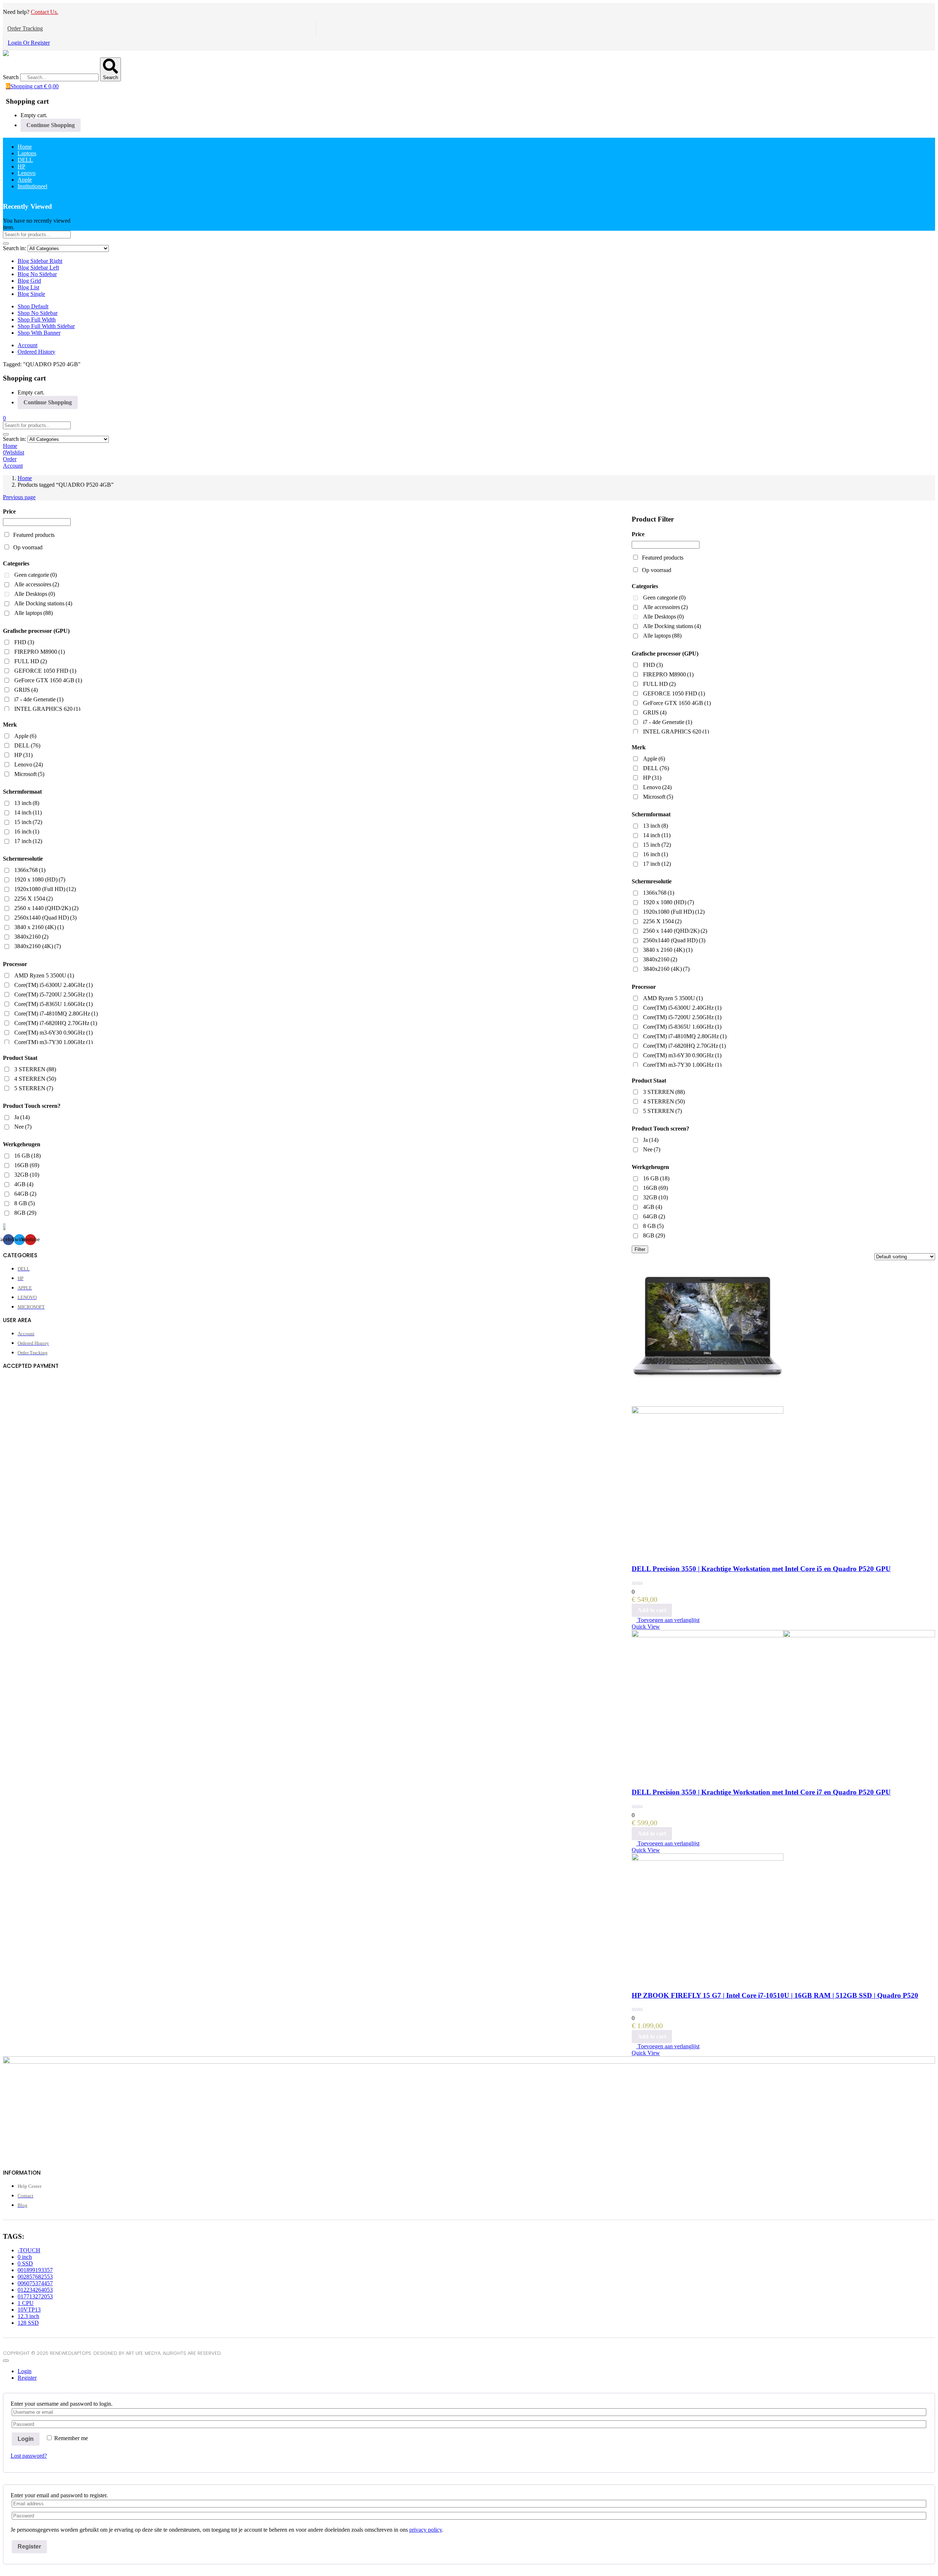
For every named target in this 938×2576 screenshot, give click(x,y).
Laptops (27, 153)
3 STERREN (664, 1092)
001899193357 (35, 2270)
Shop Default (33, 306)
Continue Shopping (51, 125)
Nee (652, 1149)
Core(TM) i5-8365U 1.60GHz (682, 1027)
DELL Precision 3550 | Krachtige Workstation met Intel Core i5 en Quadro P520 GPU (761, 1569)
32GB (656, 1197)
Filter (640, 1249)
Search (11, 77)
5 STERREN (662, 1111)
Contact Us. (45, 12)
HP (21, 166)
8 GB (653, 1226)
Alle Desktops (663, 617)
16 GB (656, 1178)
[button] (32, 86)
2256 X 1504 (662, 921)
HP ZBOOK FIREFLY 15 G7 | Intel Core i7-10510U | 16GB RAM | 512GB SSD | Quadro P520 (775, 1995)
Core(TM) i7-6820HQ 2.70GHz (684, 1046)
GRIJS (655, 712)
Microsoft (658, 797)
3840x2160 (660, 959)
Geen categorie (664, 597)
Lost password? (29, 2456)
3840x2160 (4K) (666, 969)
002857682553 (35, 2277)
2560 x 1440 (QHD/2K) (675, 931)
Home (25, 147)
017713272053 (35, 2296)
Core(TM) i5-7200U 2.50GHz (682, 1017)
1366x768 (659, 893)
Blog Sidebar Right (40, 261)
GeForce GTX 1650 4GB (677, 703)
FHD (653, 665)
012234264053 (35, 2290)
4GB (653, 1207)
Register (29, 2547)
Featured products (663, 558)
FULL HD (659, 684)
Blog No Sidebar (37, 274)
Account (27, 345)
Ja (651, 1140)
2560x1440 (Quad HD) (674, 940)
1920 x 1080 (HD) (669, 902)
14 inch (657, 835)
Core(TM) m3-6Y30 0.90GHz (682, 1055)
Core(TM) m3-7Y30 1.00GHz (682, 1065)
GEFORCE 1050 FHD (674, 693)
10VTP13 (29, 2310)
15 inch (657, 845)
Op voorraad (657, 570)
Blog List (28, 287)
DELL (25, 160)
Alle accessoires (665, 607)
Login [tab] (25, 2371)
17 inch (657, 864)
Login (26, 2439)
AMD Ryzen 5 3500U (673, 998)
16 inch (656, 854)
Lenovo (27, 173)
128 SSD (28, 2323)
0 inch (25, 2257)
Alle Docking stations (672, 626)
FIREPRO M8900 (668, 674)
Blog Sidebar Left (38, 268)
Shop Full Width (37, 320)
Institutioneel (32, 186)
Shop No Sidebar (38, 313)
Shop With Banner (39, 333)
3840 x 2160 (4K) (668, 950)
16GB (656, 1188)
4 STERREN (664, 1101)
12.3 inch (28, 2316)
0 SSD (25, 2263)
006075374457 (35, 2283)
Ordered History (36, 352)
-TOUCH (29, 2250)
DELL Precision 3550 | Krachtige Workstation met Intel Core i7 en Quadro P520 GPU (761, 1792)
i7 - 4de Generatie (668, 722)
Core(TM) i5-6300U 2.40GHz (682, 1008)
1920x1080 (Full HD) (674, 912)
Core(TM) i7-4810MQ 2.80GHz (685, 1036)
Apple (25, 180)
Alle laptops (662, 636)
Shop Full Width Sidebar (46, 326)
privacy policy (426, 2530)
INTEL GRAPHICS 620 (676, 732)
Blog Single (31, 294)
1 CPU (26, 2303)
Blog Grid (29, 281)
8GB (654, 1235)
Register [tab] (27, 2378)
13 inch (656, 826)
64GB (654, 1216)
